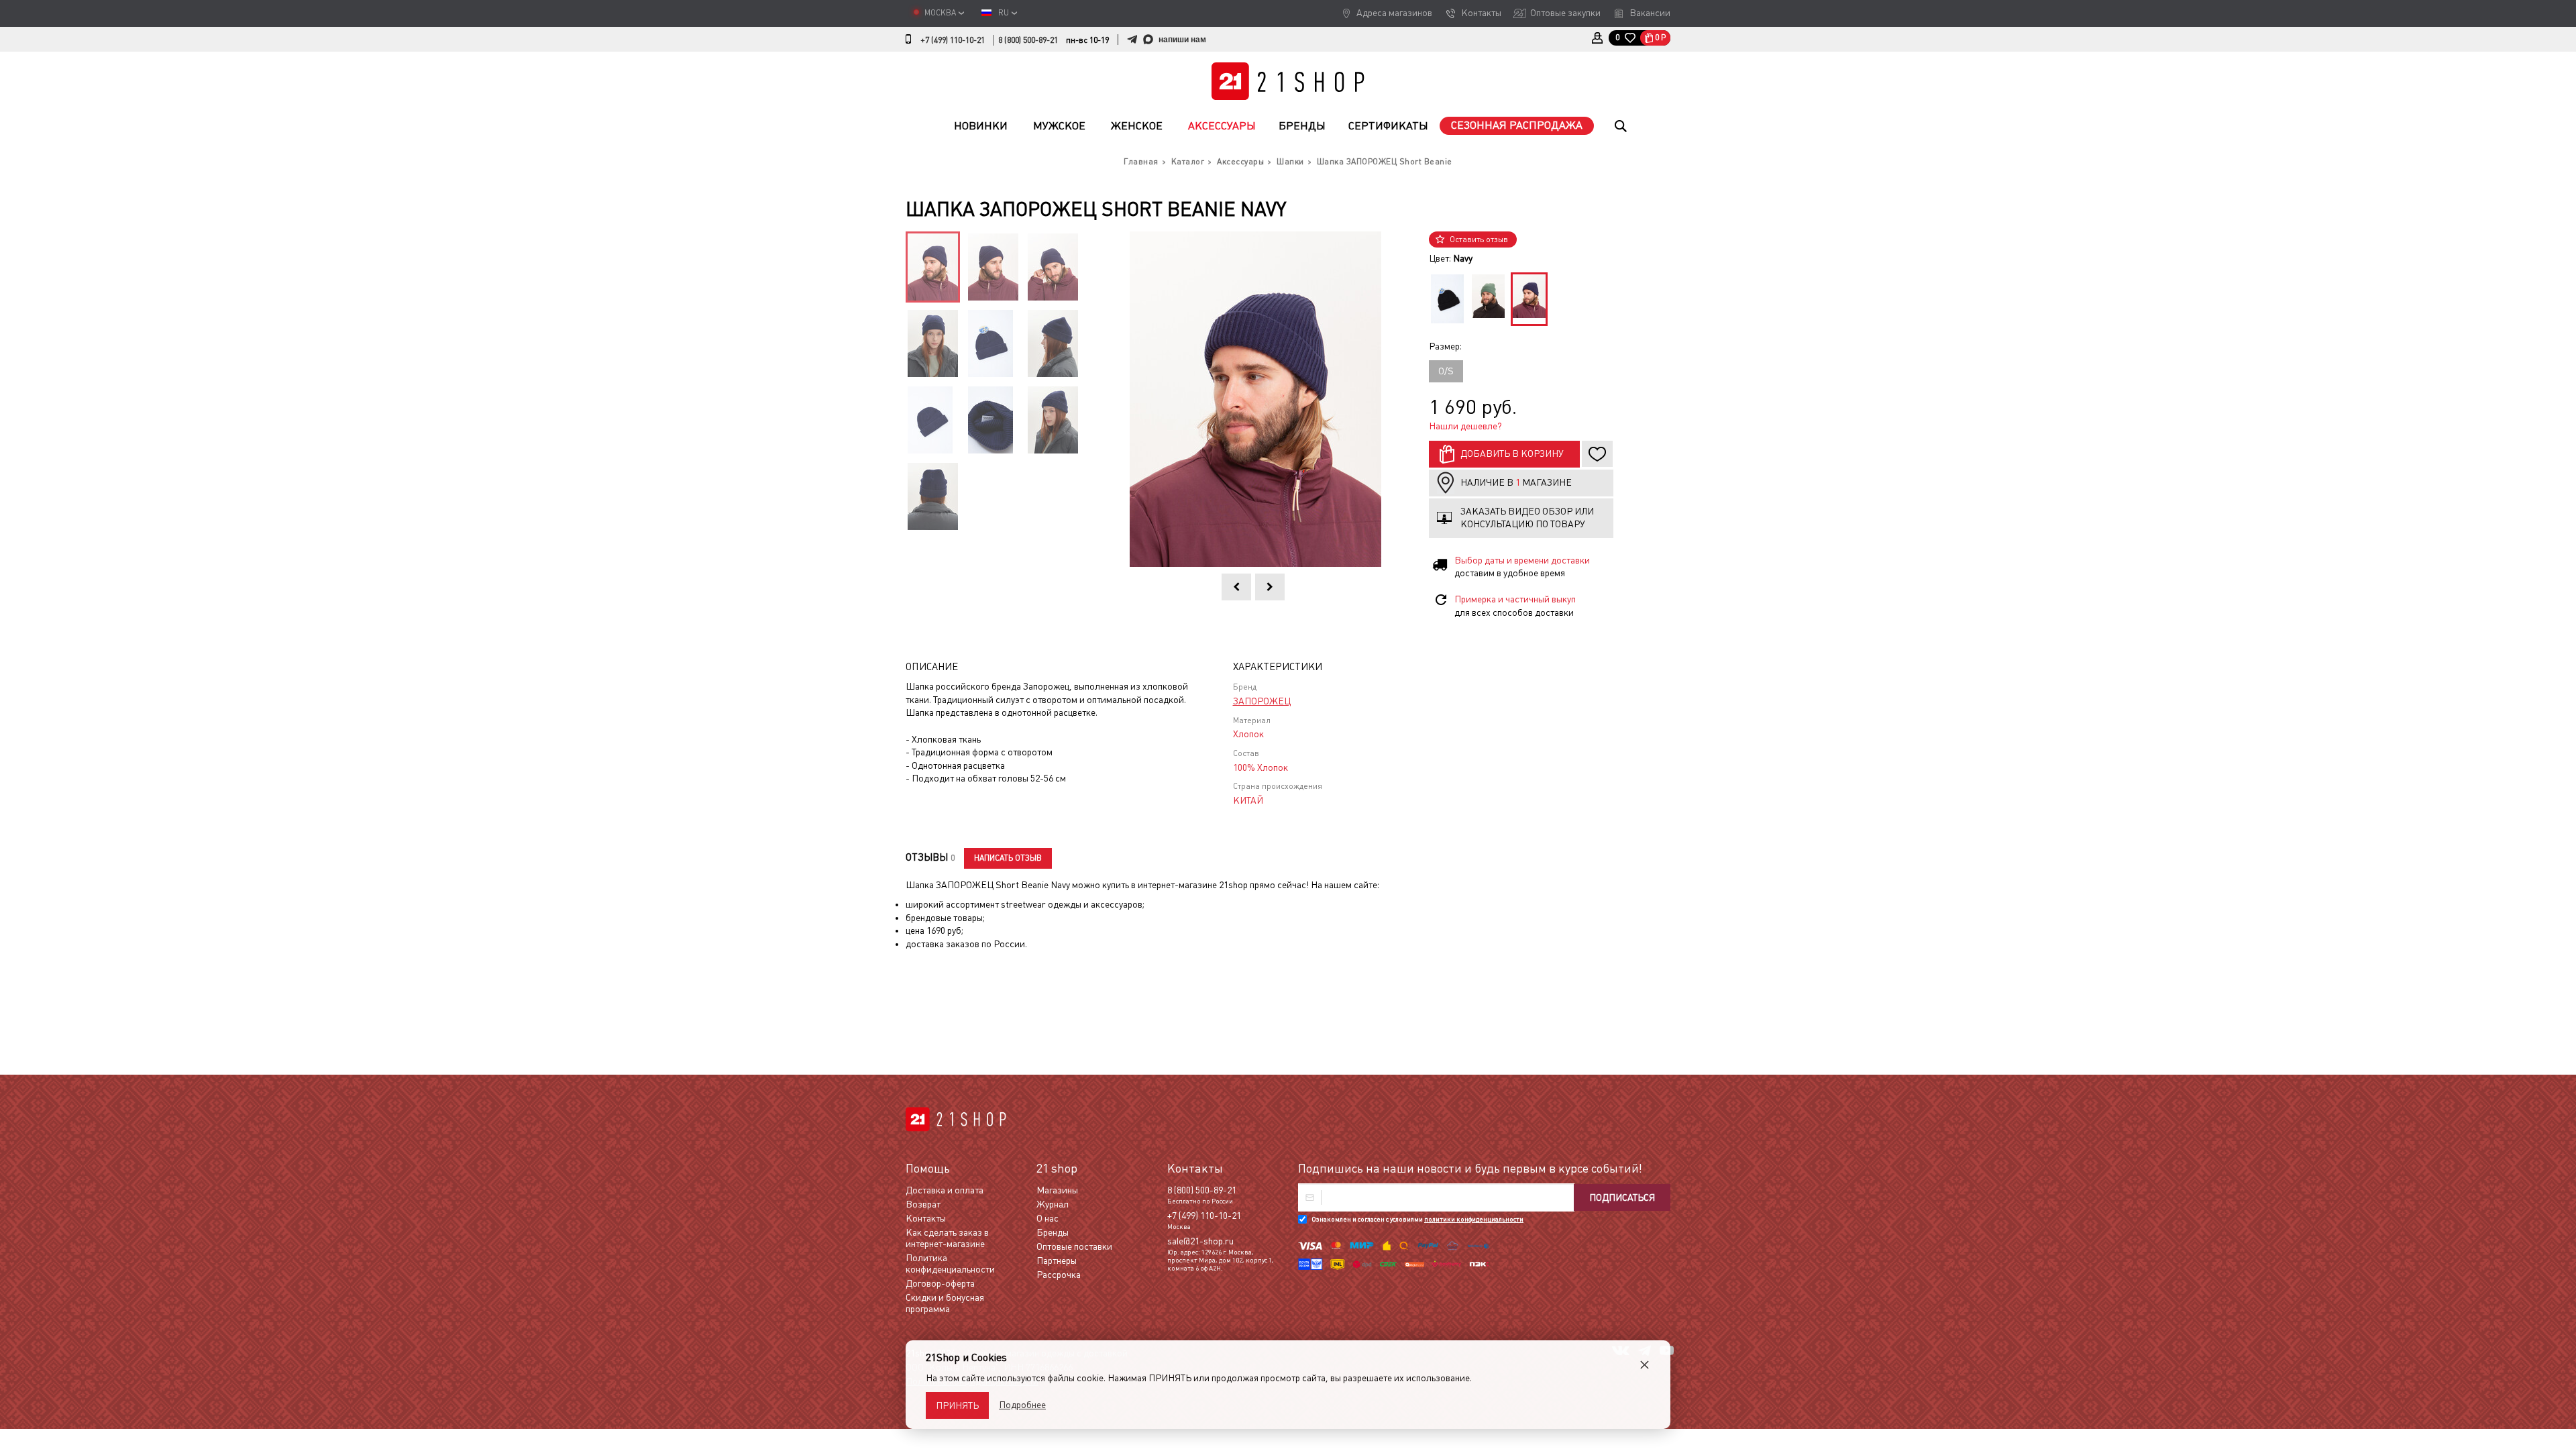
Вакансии (1650, 13)
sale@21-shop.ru (1200, 1241)
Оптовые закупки (1565, 13)
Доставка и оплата (945, 1190)
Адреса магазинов (1394, 13)
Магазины (1057, 1190)
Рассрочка (1059, 1275)
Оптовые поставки (1074, 1246)
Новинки (981, 126)
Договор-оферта (940, 1283)
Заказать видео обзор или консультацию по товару (1527, 518)
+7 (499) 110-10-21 (953, 40)
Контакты (1481, 13)
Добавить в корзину (1512, 453)
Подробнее (1022, 1405)
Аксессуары (1222, 126)
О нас (1048, 1218)
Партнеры (1057, 1260)
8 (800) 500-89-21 (1028, 40)
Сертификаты (1388, 126)
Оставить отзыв (1479, 239)
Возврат (923, 1204)
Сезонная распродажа (1517, 125)
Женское (1137, 126)
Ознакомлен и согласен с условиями (1417, 1219)
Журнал (1053, 1204)
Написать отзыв (1008, 858)
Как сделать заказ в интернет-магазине (947, 1238)
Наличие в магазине (1516, 482)
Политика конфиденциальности (950, 1264)
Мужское (1059, 126)
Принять (957, 1405)
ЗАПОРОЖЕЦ (1262, 701)
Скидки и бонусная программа (945, 1303)
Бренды (1302, 126)
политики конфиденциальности (1474, 1219)
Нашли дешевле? (1465, 426)
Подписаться (1622, 1197)
